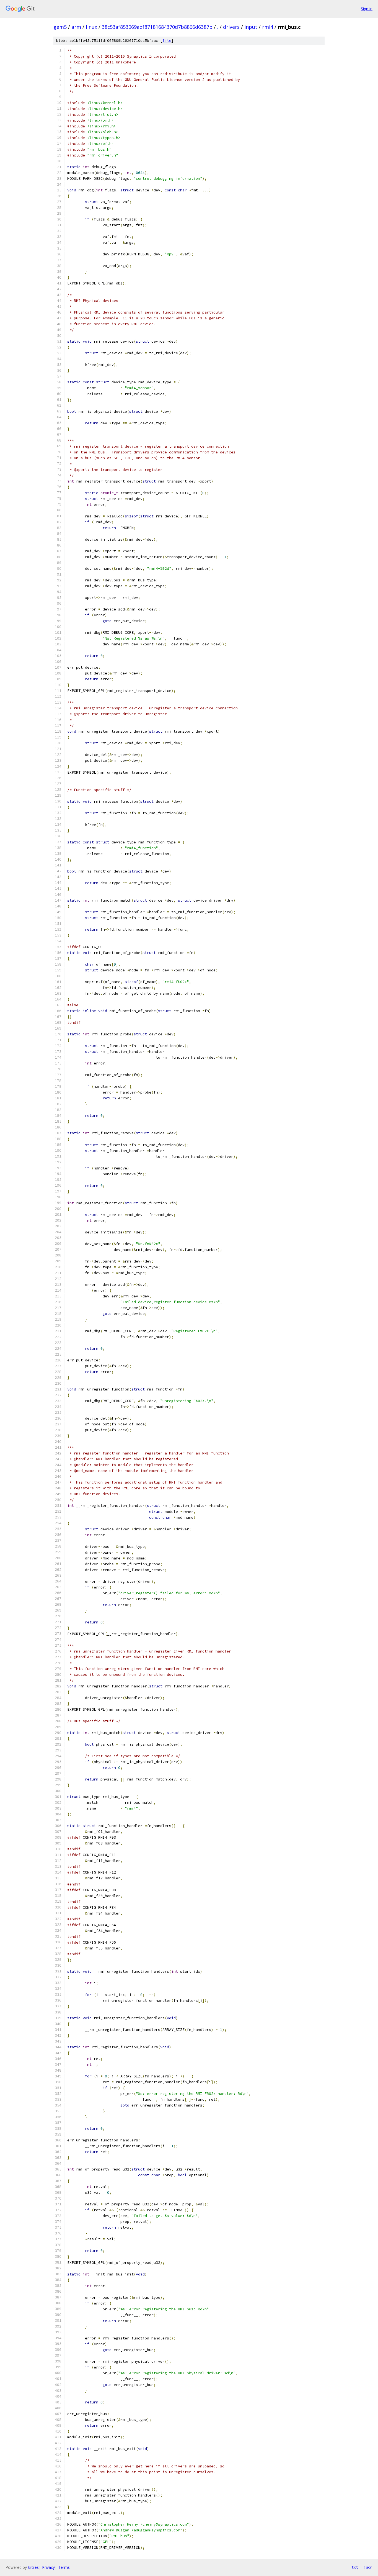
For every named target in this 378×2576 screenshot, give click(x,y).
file (167, 41)
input (251, 27)
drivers (231, 27)
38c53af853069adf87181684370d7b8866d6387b (157, 27)
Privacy (48, 2567)
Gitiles (33, 2567)
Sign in (367, 9)
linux (91, 27)
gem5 (60, 27)
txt (355, 2567)
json (368, 2567)
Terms (64, 2567)
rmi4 (268, 27)
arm (76, 27)
